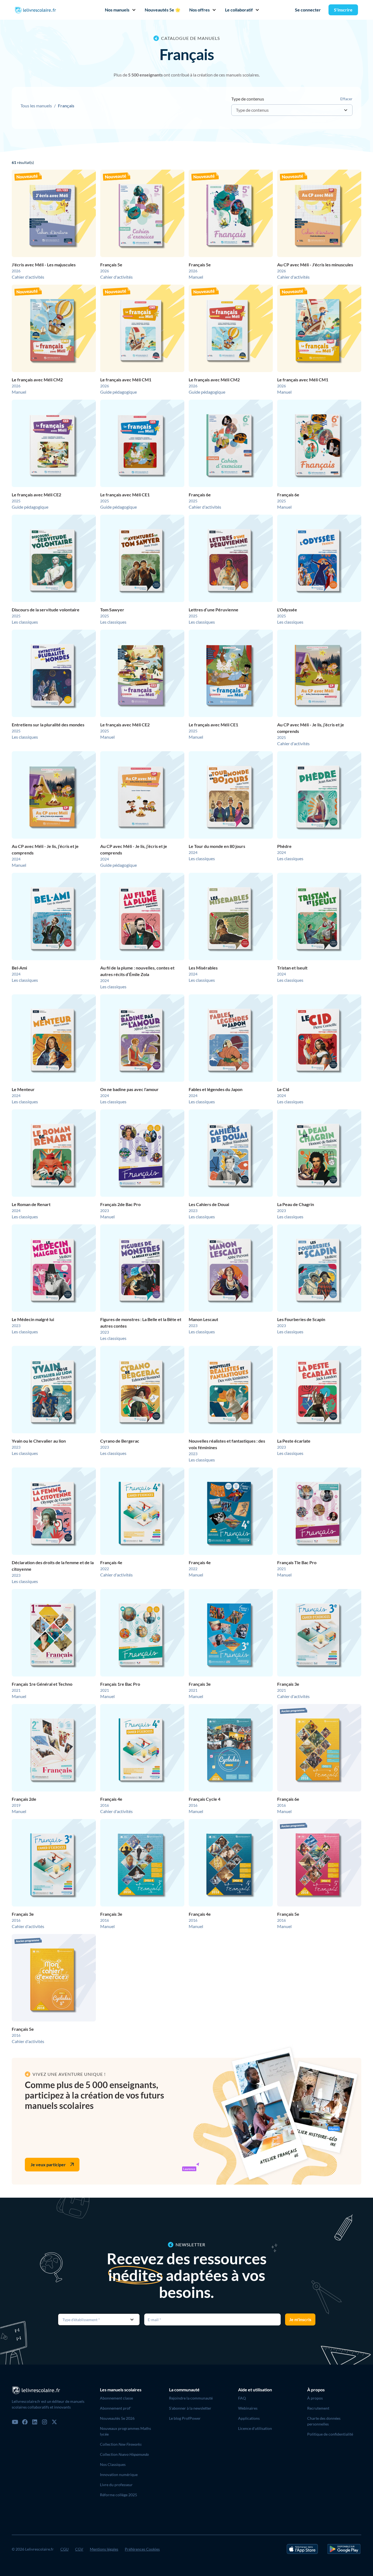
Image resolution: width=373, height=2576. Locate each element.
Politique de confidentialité (330, 2434)
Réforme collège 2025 (119, 2495)
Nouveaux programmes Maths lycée (125, 2431)
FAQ (242, 2398)
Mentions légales (104, 2549)
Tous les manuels (36, 106)
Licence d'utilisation (255, 2428)
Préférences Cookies (142, 2549)
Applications (249, 2418)
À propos (315, 2398)
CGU (64, 2549)
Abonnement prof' (116, 2408)
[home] (35, 10)
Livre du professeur (116, 2485)
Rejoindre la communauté (191, 2398)
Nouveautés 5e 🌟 (163, 10)
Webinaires (248, 2408)
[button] (118, 10)
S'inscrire (343, 10)
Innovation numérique (119, 2475)
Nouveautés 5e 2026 (117, 2418)
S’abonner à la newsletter (190, 2408)
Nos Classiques (113, 2464)
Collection (121, 2444)
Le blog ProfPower (185, 2418)
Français (66, 106)
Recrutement (318, 2408)
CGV (79, 2549)
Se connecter (308, 10)
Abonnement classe (116, 2398)
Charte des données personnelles (324, 2421)
